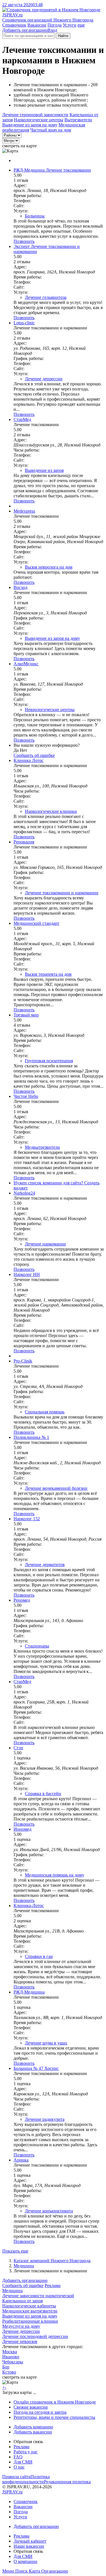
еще (81, 25)
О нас (19, 2467)
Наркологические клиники (51, 811)
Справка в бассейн (43, 1794)
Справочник (14, 25)
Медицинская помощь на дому (55, 1875)
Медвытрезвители (42, 1147)
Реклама (53, 2285)
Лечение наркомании (45, 1244)
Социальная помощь (45, 1412)
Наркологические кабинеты (29, 2306)
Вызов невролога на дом (49, 567)
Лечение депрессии (44, 379)
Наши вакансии (29, 2546)
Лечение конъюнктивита (49, 2211)
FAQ (18, 2457)
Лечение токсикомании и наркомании (62, 893)
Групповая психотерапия (49, 1061)
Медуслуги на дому (21, 2326)
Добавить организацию (25, 30)
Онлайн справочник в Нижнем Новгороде (55, 2402)
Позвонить (24, 241)
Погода (55, 25)
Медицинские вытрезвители (30, 2311)
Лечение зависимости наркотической (38, 2296)
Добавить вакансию (33, 2432)
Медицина (24, 2266)
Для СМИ (23, 2462)
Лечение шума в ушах (46, 2043)
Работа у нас (26, 2452)
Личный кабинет (30, 2541)
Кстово (9, 2372)
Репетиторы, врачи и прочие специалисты (54, 2417)
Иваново (11, 2357)
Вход (52, 30)
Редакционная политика (67, 2482)
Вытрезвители (78, 120)
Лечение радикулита (45, 2119)
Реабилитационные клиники (30, 2321)
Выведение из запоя (44, 470)
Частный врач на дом (51, 130)
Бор (6, 2367)
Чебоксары (13, 2362)
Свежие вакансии (31, 2407)
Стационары (37, 1646)
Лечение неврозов (20, 2341)
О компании (25, 2561)
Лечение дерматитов (45, 1565)
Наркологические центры (39, 120)
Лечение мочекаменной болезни (56, 1488)
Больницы (35, 216)
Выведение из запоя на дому (30, 125)
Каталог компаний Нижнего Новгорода (52, 2261)
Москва (10, 2352)
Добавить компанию (33, 2427)
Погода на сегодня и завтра (40, 2412)
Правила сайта (16, 2477)
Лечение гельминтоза (46, 297)
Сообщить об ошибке (23, 2285)
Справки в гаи (39, 1956)
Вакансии (37, 25)
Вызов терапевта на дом (48, 974)
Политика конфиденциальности (26, 2479)
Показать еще (15, 2251)
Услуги (70, 25)
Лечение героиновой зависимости (35, 115)
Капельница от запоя (22, 2301)
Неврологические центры (50, 710)
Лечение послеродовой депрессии (35, 2336)
